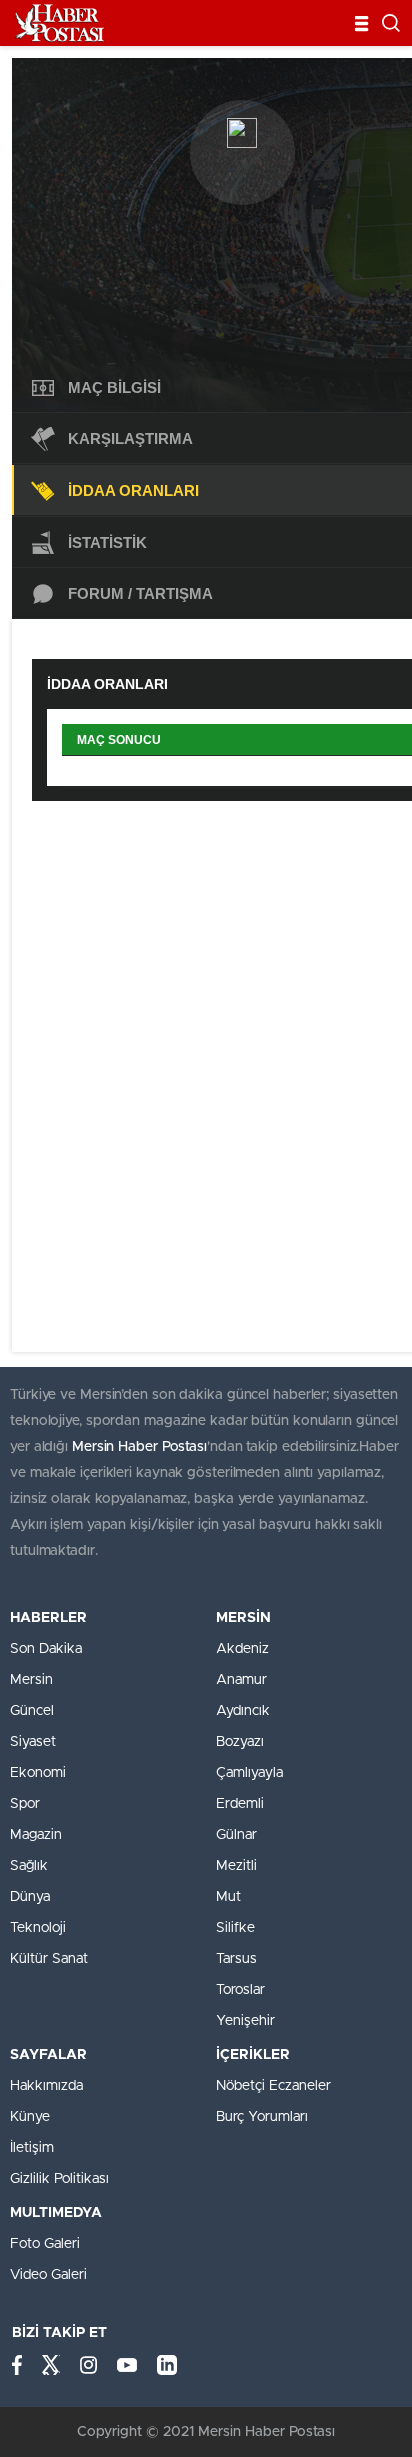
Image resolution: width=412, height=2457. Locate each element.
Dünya (30, 1897)
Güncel (32, 1711)
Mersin (31, 1680)
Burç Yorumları (262, 2117)
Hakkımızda (46, 2086)
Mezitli (236, 1866)
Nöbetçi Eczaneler (273, 2086)
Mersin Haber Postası (139, 1447)
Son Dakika (46, 1649)
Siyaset (33, 1742)
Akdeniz (242, 1649)
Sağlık (29, 1866)
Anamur (241, 1680)
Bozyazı (240, 1742)
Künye (30, 2117)
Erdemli (240, 1804)
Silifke (235, 1928)
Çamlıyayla (249, 1773)
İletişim (32, 2148)
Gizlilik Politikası (59, 2179)
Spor (25, 1804)
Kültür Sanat (49, 1959)
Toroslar (240, 1990)
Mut (228, 1897)
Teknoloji (38, 1928)
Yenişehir (245, 2021)
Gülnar (236, 1835)
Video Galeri (48, 2275)
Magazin (36, 1835)
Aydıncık (243, 1711)
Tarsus (236, 1959)
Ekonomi (38, 1773)
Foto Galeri (45, 2244)
